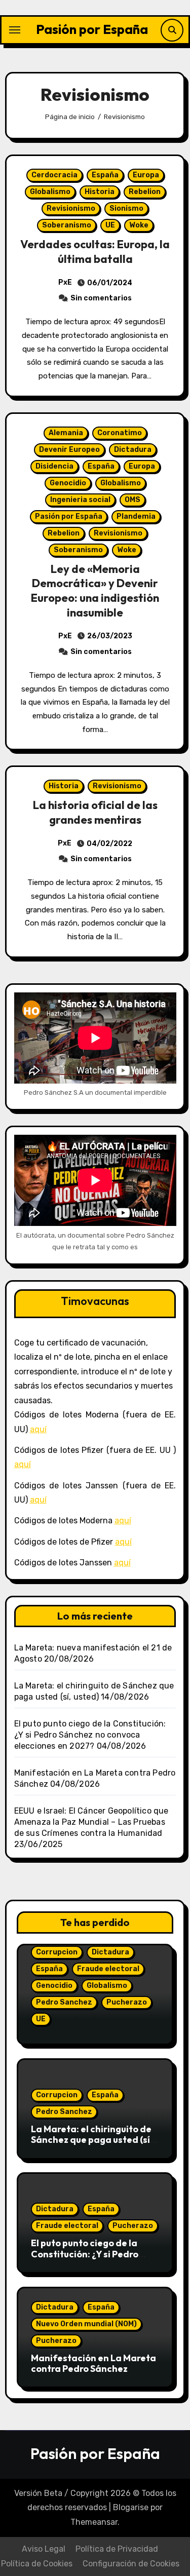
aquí (38, 1429)
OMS (132, 500)
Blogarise (131, 2507)
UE (110, 225)
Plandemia (136, 516)
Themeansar (94, 2522)
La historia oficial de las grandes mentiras (95, 812)
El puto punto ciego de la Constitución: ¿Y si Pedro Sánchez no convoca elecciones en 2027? (90, 1735)
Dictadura (133, 450)
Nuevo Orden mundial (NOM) (86, 2324)
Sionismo (126, 208)
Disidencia (54, 466)
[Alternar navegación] (15, 30)
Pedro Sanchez (64, 2002)
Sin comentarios (101, 298)
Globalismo (50, 192)
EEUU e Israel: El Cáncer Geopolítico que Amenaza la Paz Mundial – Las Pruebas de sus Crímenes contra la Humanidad (91, 1822)
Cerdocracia (54, 175)
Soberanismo (67, 225)
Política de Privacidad (117, 2549)
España (105, 175)
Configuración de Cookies (131, 2564)
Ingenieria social (80, 500)
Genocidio (68, 483)
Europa (146, 175)
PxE (65, 282)
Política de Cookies (37, 2564)
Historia (100, 192)
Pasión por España (92, 29)
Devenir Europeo (69, 450)
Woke (139, 225)
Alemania (66, 433)
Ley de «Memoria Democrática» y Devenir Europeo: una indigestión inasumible (95, 591)
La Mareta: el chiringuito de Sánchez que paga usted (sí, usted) (92, 2140)
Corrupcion (57, 1952)
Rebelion (145, 192)
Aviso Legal (44, 2549)
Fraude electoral (108, 1969)
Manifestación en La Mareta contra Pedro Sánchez (93, 2363)
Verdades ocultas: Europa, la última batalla (95, 252)
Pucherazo (127, 2002)
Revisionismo (71, 208)
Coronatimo (120, 433)
